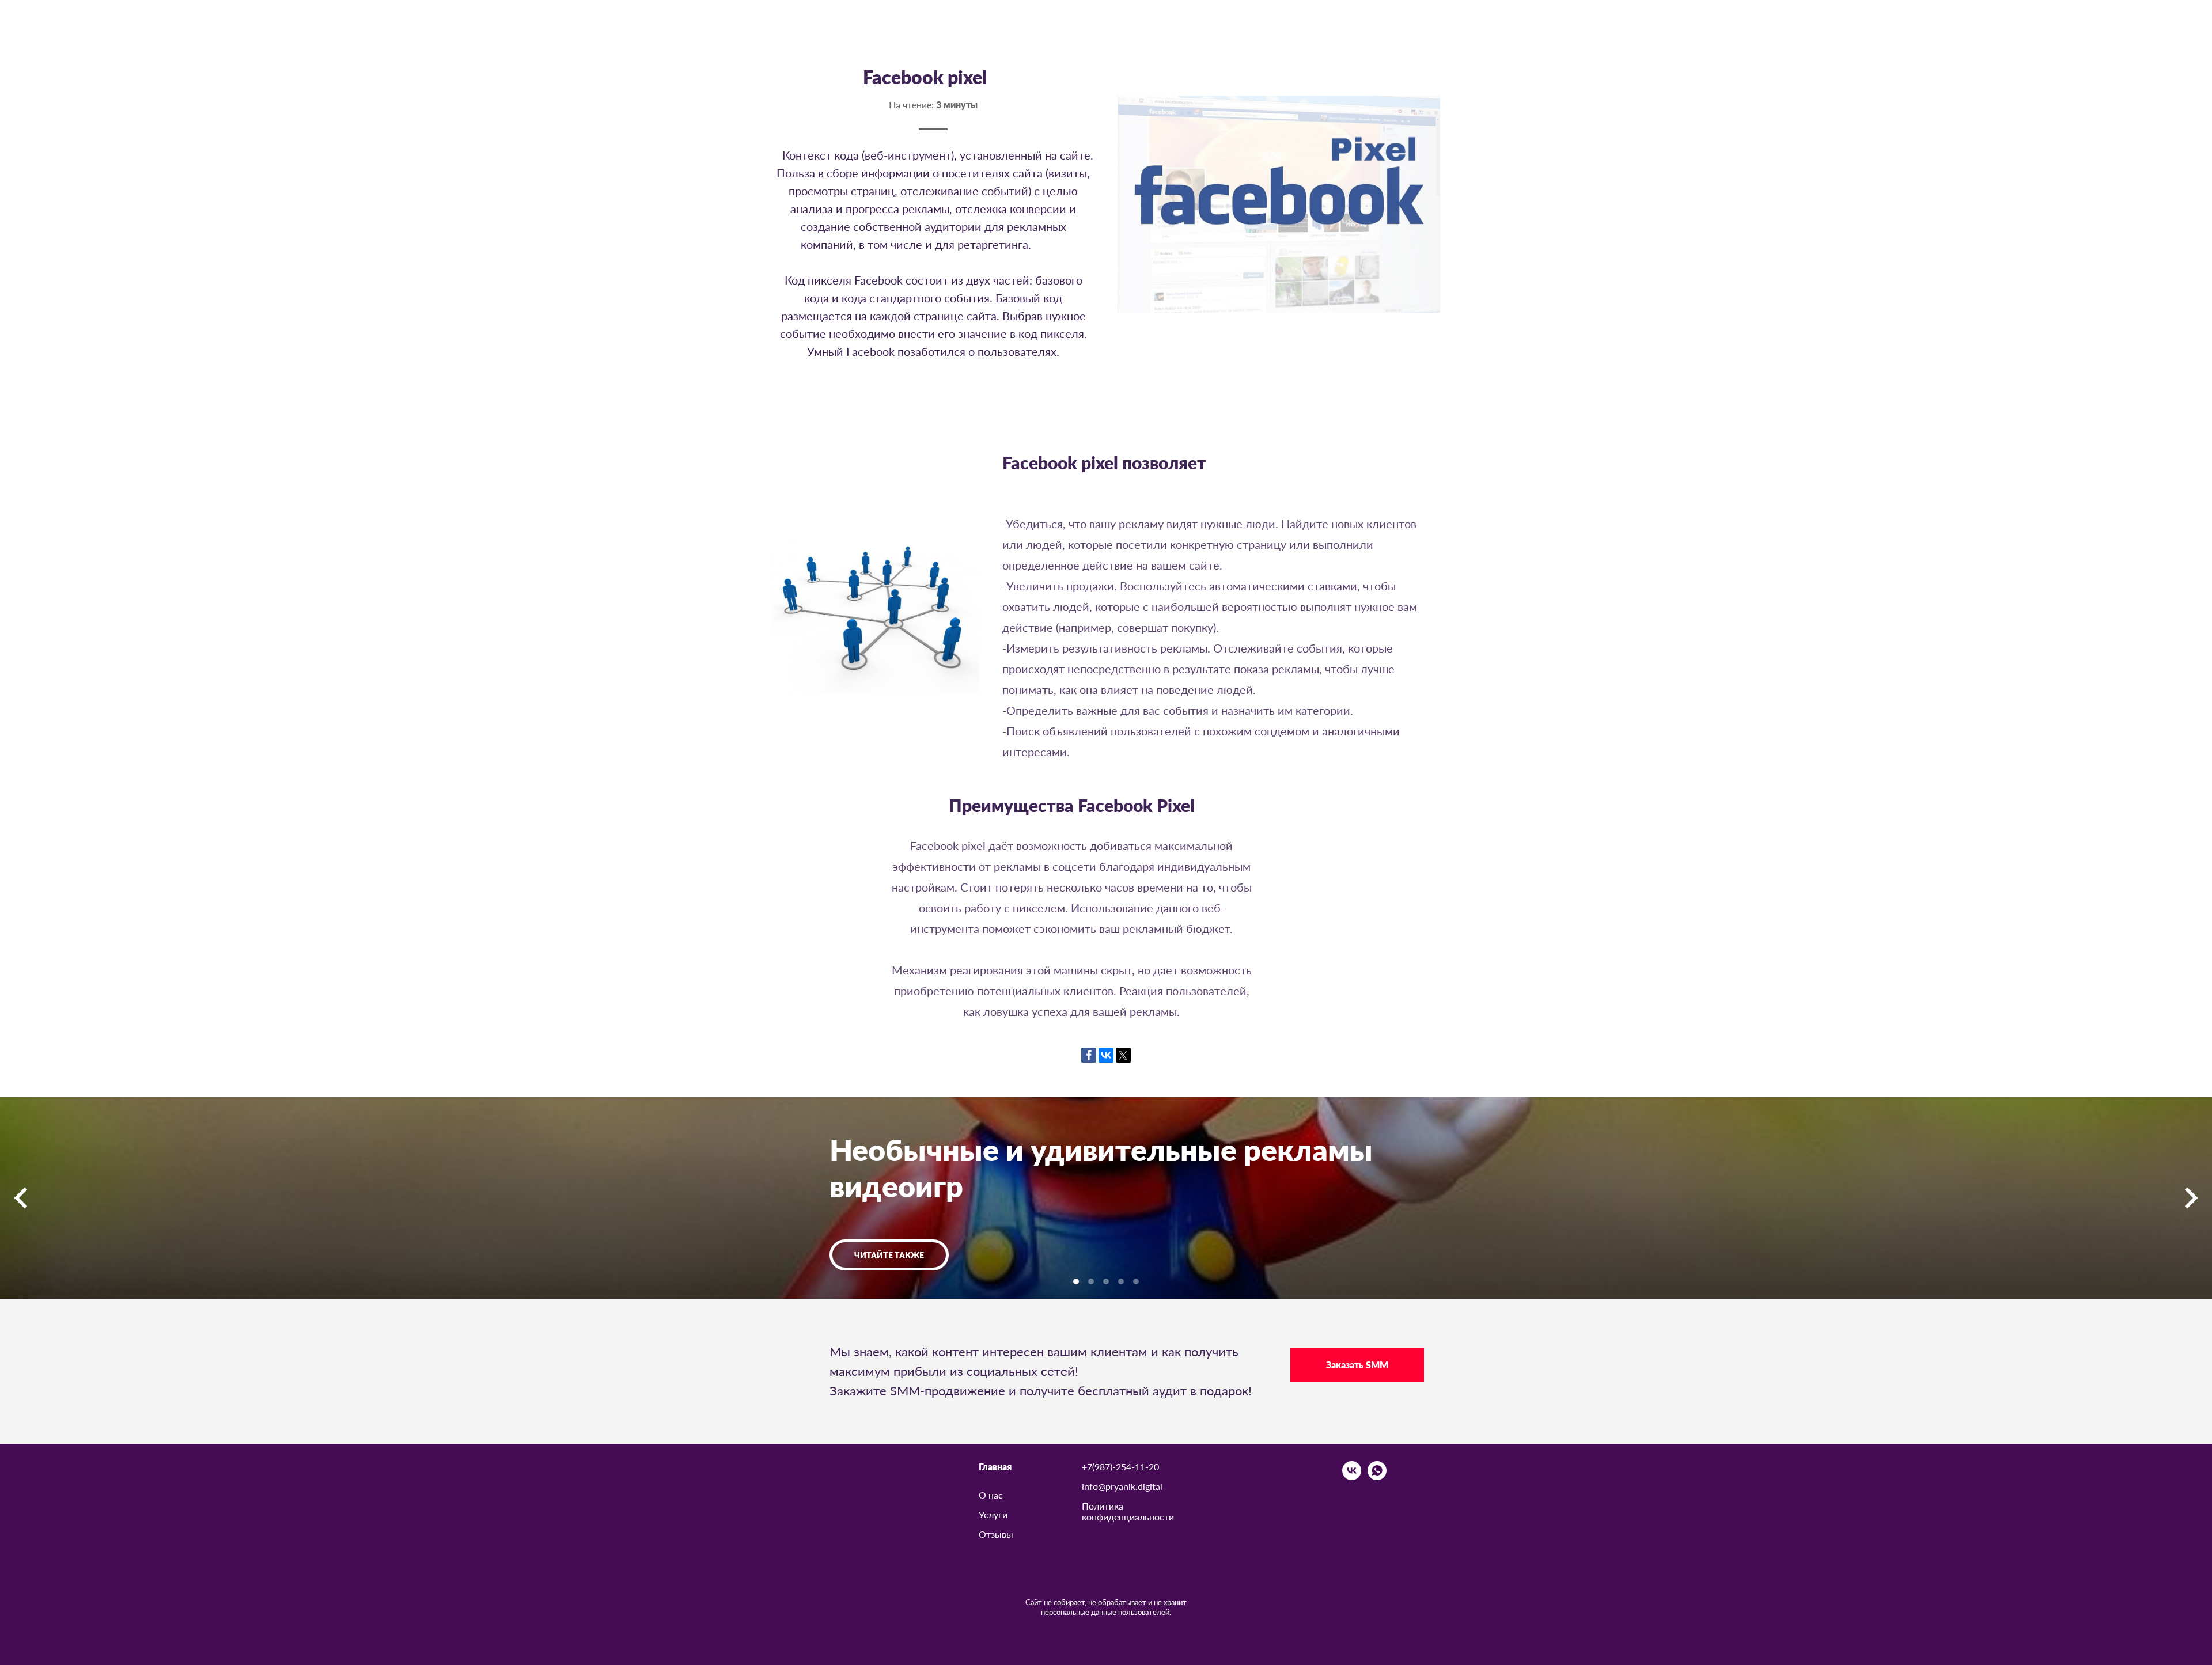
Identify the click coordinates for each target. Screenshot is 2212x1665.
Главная (995, 1467)
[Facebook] (1089, 1055)
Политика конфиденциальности (1128, 1511)
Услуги (993, 1514)
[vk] (1352, 1477)
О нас (991, 1495)
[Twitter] (1123, 1055)
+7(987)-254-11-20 (1120, 1467)
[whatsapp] (1377, 1477)
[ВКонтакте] (1106, 1055)
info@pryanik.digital (1122, 1486)
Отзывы (996, 1534)
